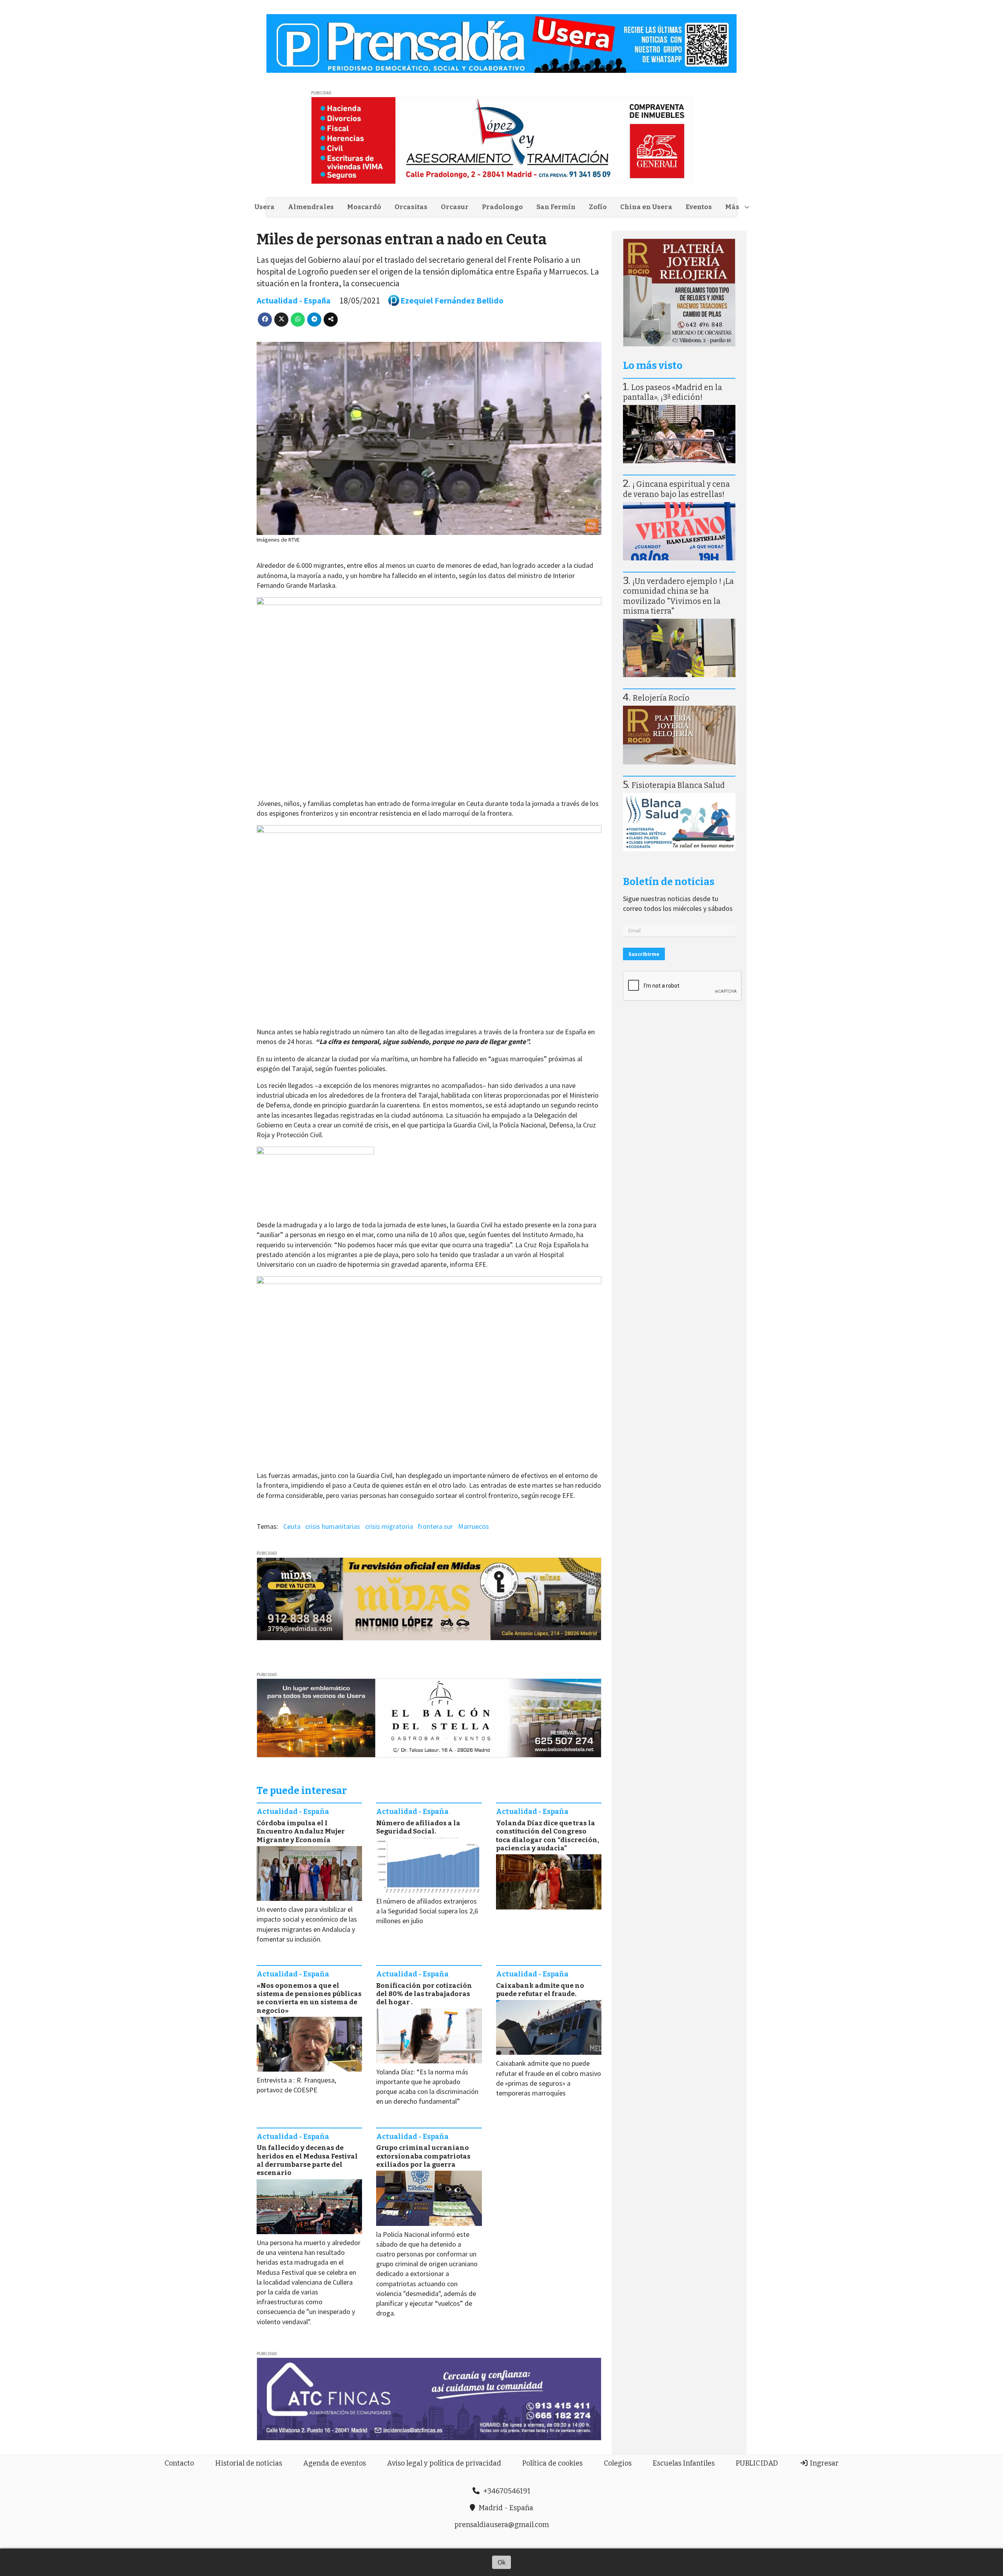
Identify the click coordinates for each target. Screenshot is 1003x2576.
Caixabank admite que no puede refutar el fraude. (540, 1990)
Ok (502, 2562)
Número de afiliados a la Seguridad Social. (418, 1827)
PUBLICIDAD (757, 2463)
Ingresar (823, 2463)
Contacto (179, 2463)
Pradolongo (502, 207)
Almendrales (311, 207)
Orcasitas (411, 207)
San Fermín (556, 207)
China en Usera (646, 207)
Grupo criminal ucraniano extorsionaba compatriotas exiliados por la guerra (423, 2156)
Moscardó (364, 207)
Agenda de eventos (335, 2463)
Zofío (598, 207)
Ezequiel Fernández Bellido (452, 301)
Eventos (699, 207)
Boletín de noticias (669, 882)
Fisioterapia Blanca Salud (678, 785)
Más (732, 207)
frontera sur (435, 1526)
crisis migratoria (389, 1526)
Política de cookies (552, 2463)
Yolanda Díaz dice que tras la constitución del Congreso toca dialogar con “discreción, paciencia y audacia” (548, 1836)
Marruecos (473, 1526)
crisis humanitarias (333, 1526)
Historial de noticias (249, 2463)
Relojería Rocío (661, 698)
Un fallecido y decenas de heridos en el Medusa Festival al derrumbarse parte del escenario (307, 2160)
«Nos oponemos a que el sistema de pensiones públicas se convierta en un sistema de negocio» (309, 1998)
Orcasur (455, 207)
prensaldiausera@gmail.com (502, 2525)
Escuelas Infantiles (684, 2463)
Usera (264, 207)
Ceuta (292, 1526)
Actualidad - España (294, 301)
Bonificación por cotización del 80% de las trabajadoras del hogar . (424, 1994)
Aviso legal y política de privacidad (444, 2463)
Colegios (618, 2463)
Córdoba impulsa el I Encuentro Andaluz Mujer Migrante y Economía (301, 1832)
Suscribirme (644, 954)
